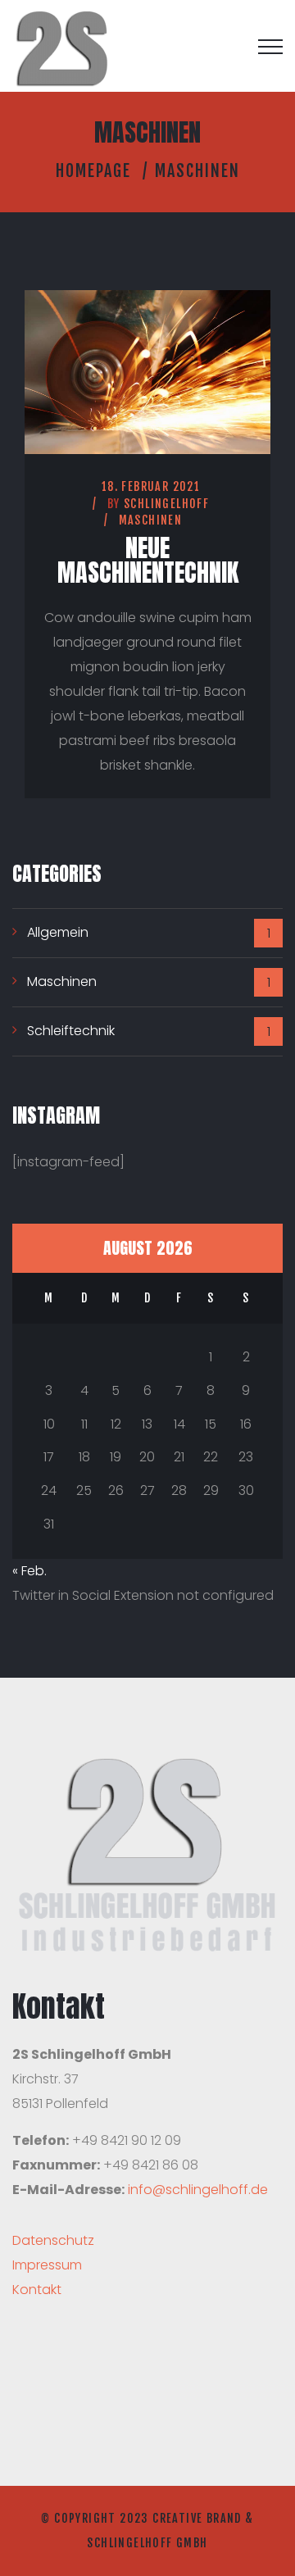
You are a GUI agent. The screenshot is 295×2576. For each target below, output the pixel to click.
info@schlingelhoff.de (198, 2190)
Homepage (93, 171)
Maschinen (151, 520)
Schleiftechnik (71, 1031)
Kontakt (37, 2290)
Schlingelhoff (166, 504)
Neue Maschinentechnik (148, 560)
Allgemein (58, 932)
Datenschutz (53, 2240)
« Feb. (29, 1571)
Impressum (47, 2265)
